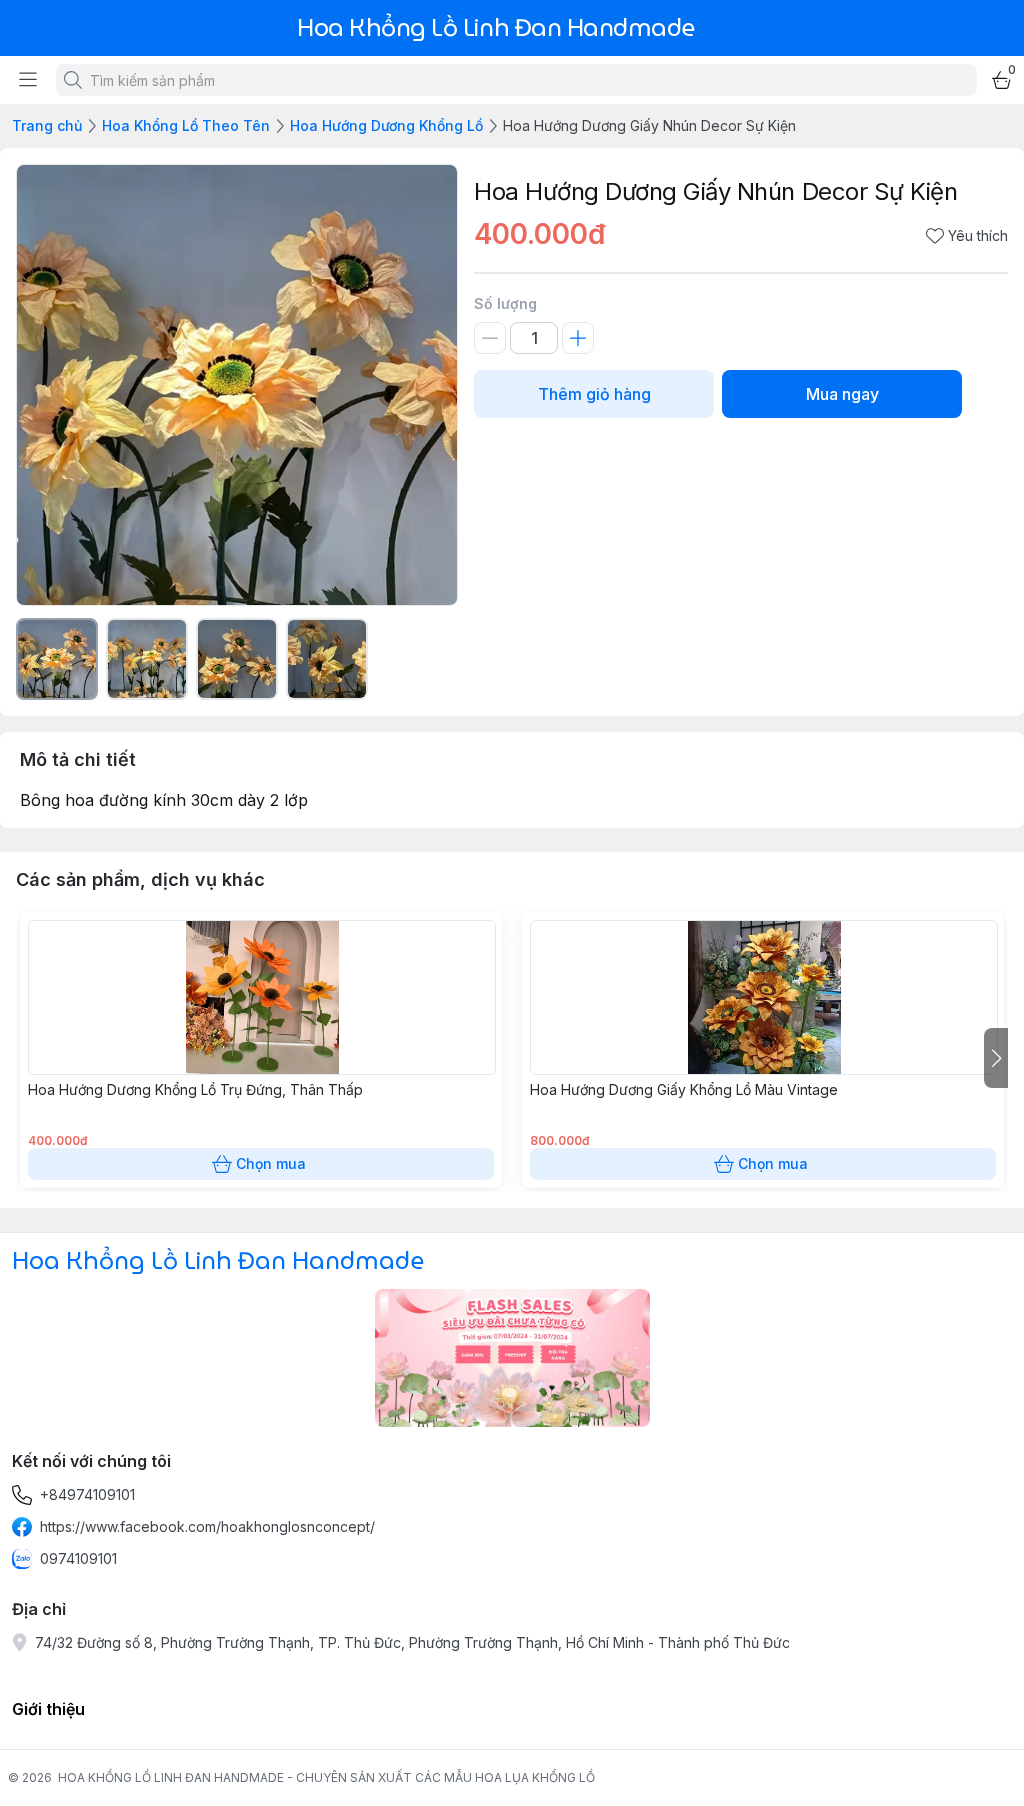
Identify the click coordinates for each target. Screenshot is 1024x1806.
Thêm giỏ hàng (594, 394)
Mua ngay (842, 394)
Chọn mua (271, 1163)
